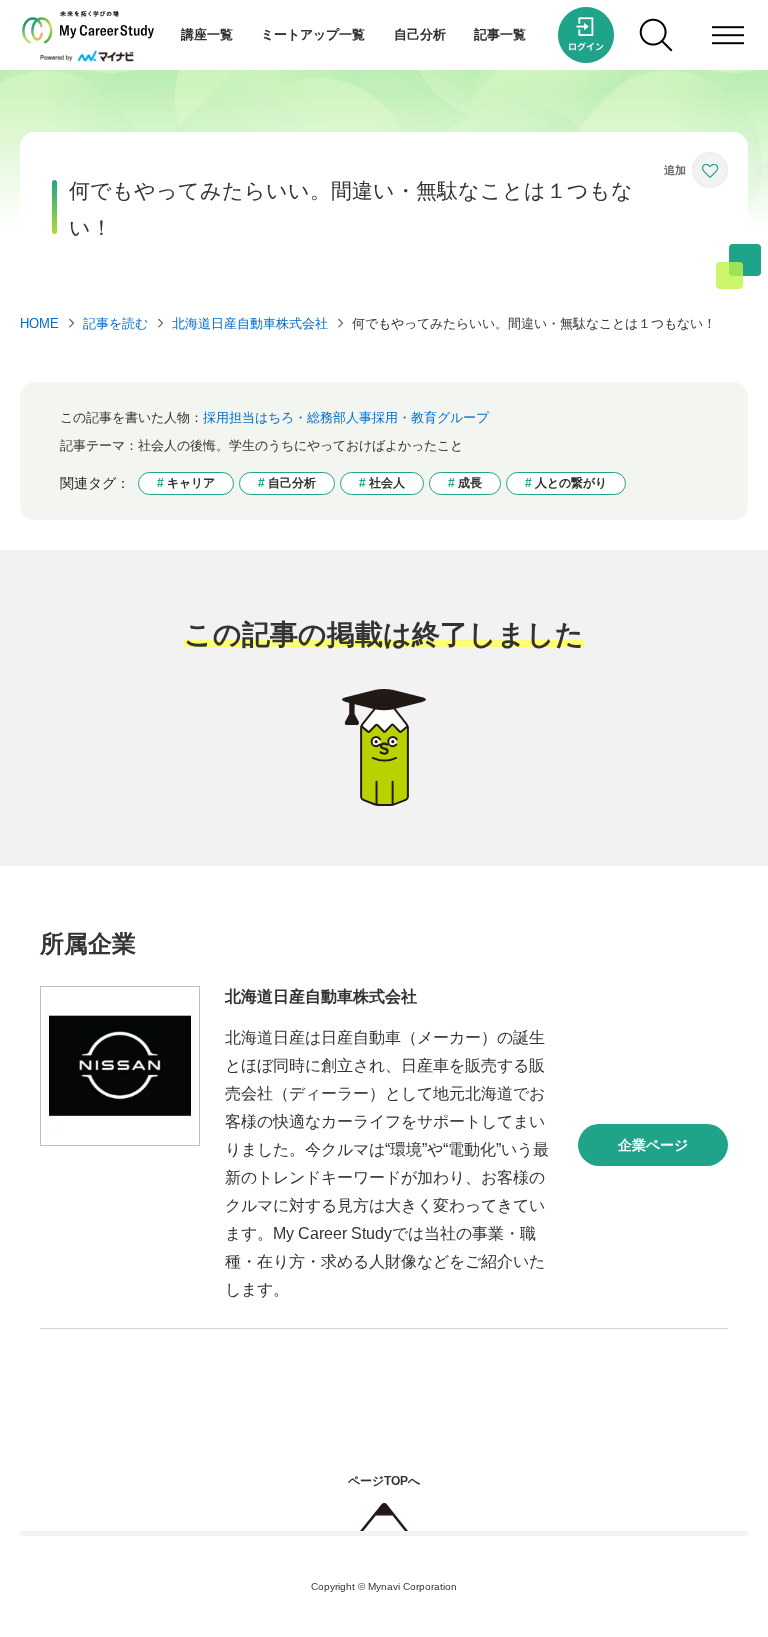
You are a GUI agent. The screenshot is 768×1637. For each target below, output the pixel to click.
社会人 (387, 483)
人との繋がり (571, 483)
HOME (39, 323)
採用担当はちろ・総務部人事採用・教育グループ (346, 417)
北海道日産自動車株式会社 (250, 323)
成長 (470, 483)
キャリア (191, 483)
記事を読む (115, 323)
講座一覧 (207, 34)
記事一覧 (500, 34)
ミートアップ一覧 (313, 34)
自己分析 (420, 34)
